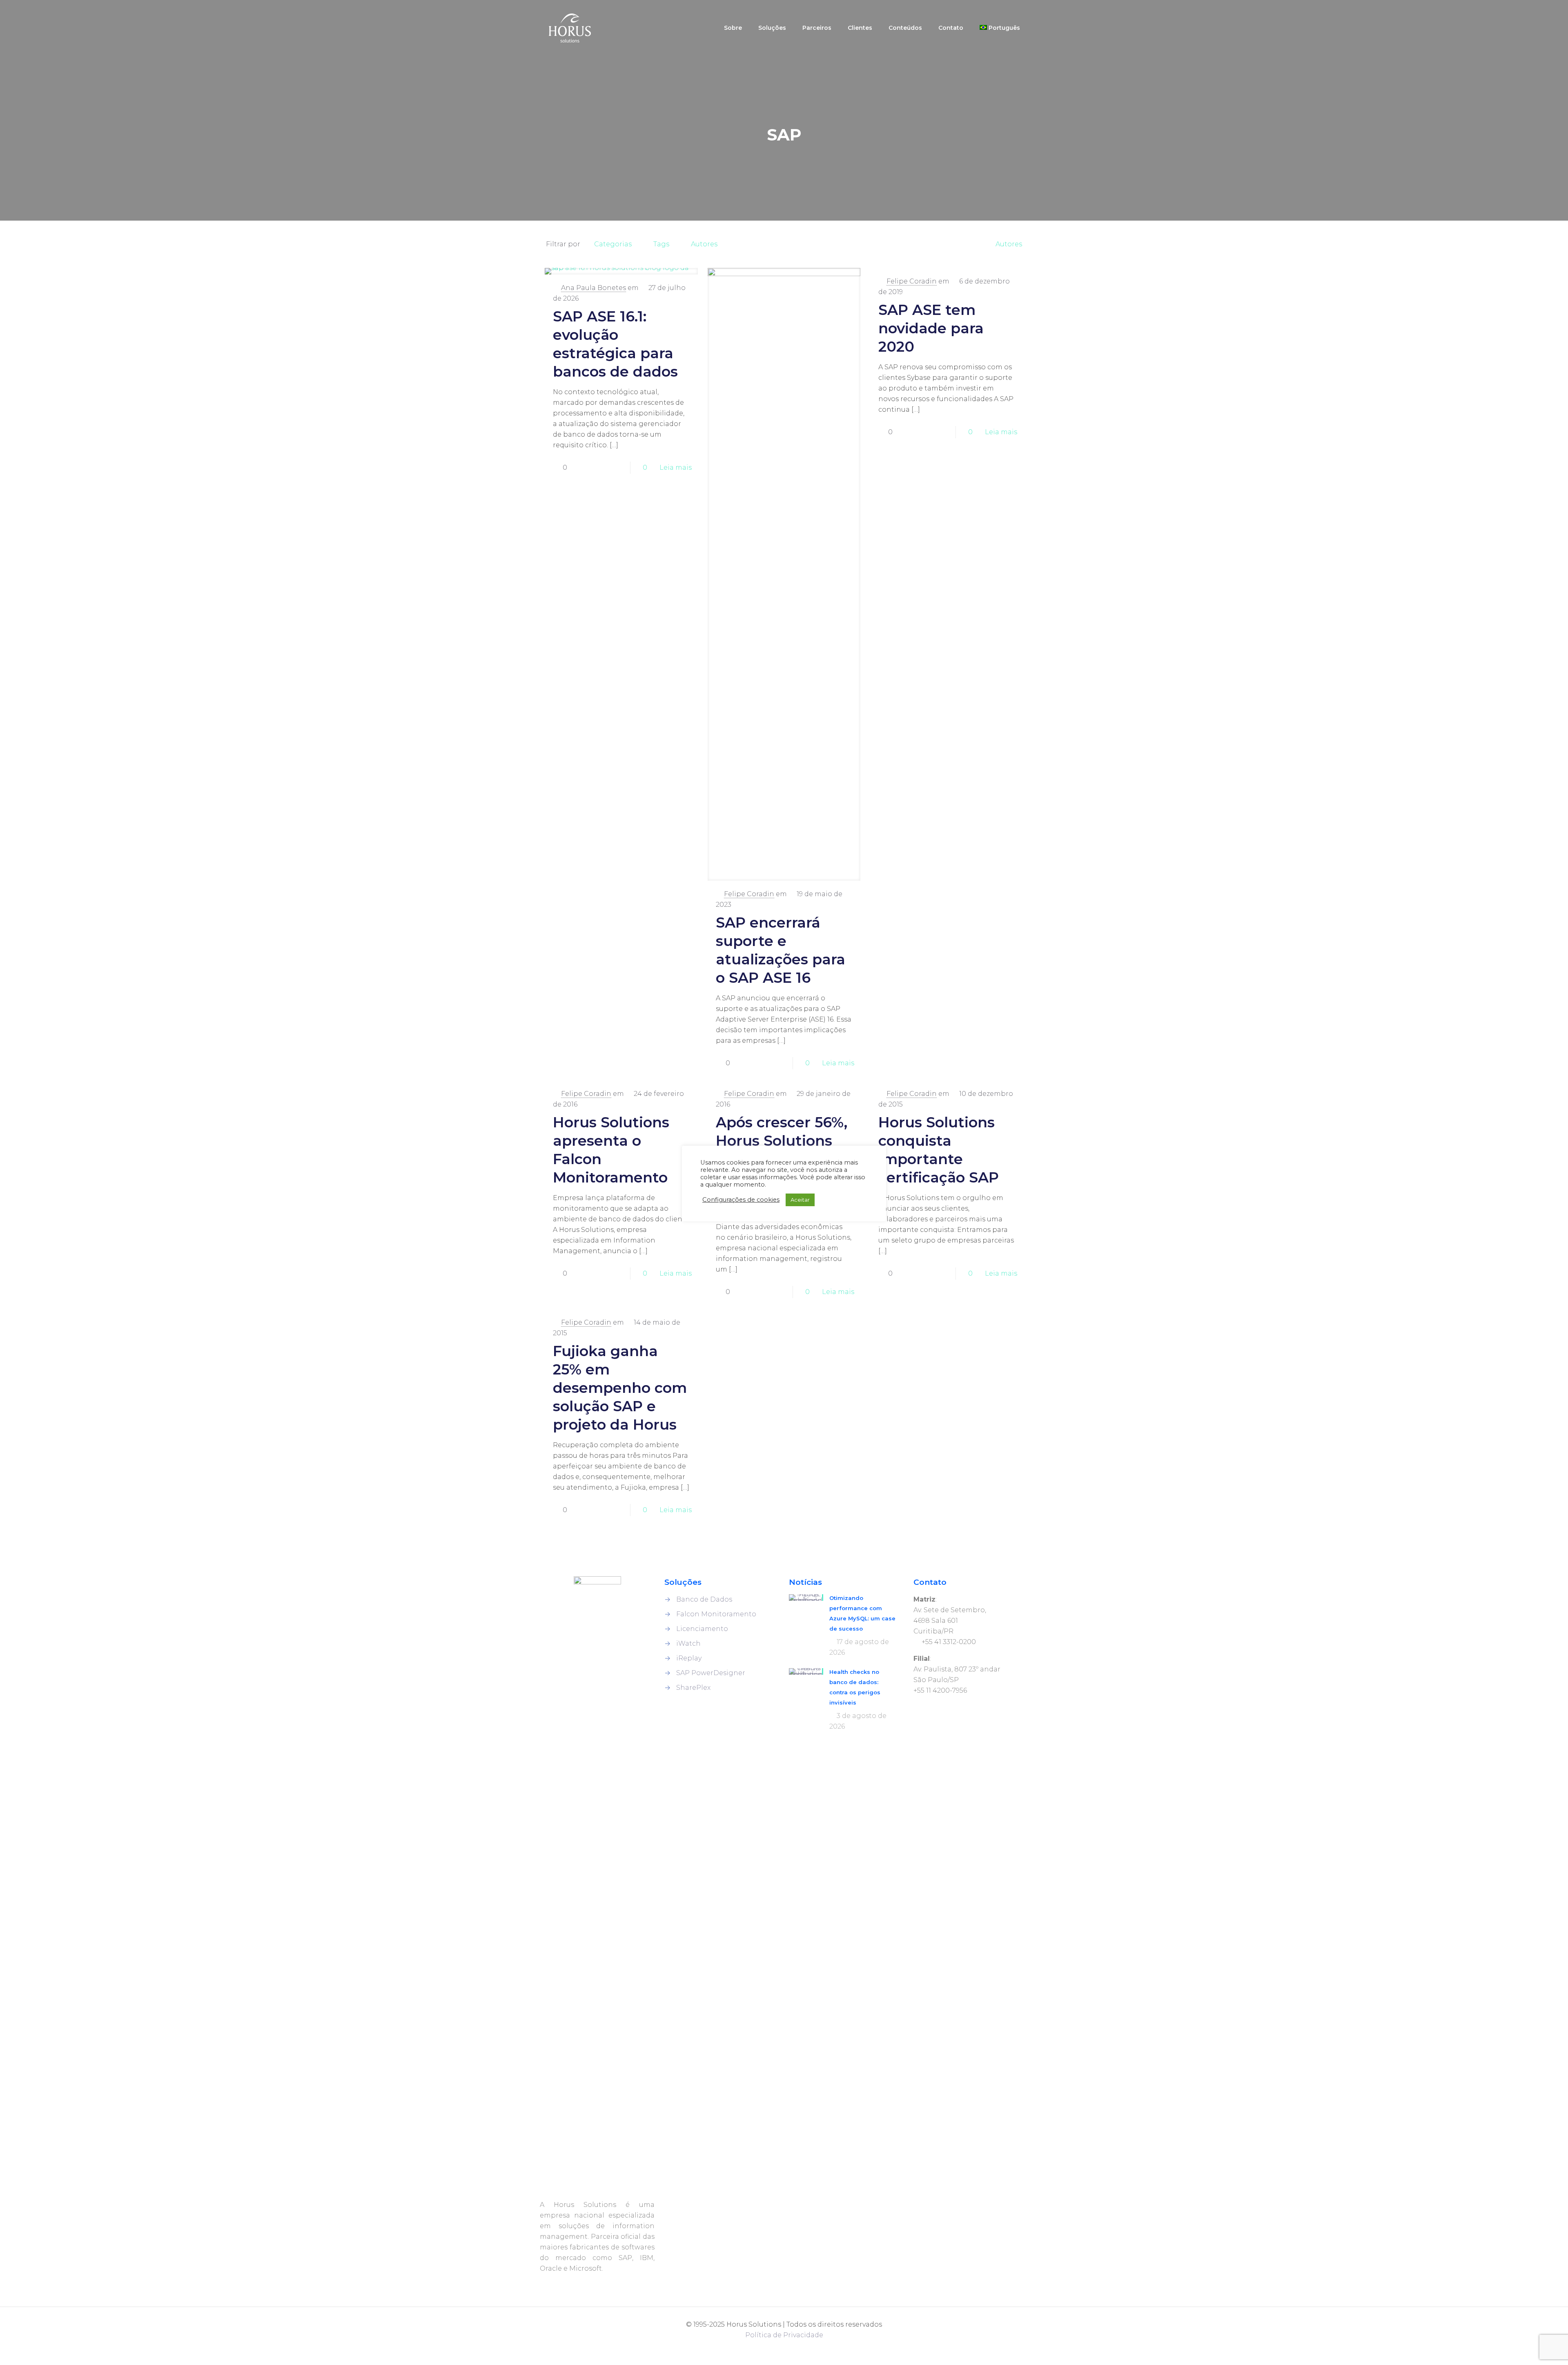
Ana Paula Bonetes (594, 288)
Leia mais (676, 467)
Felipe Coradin (749, 894)
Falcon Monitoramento (716, 1614)
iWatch (688, 1643)
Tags (661, 244)
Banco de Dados (704, 1599)
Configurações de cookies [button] (741, 1200)
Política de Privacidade (784, 2335)
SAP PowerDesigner (711, 1673)
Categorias (613, 244)
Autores (704, 244)
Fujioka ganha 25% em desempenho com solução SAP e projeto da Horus (620, 1388)
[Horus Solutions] (570, 28)
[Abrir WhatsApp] (19, 2345)
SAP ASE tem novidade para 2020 (931, 328)
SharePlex (693, 1688)
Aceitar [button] (800, 1200)
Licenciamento (702, 1629)
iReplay (689, 1658)
